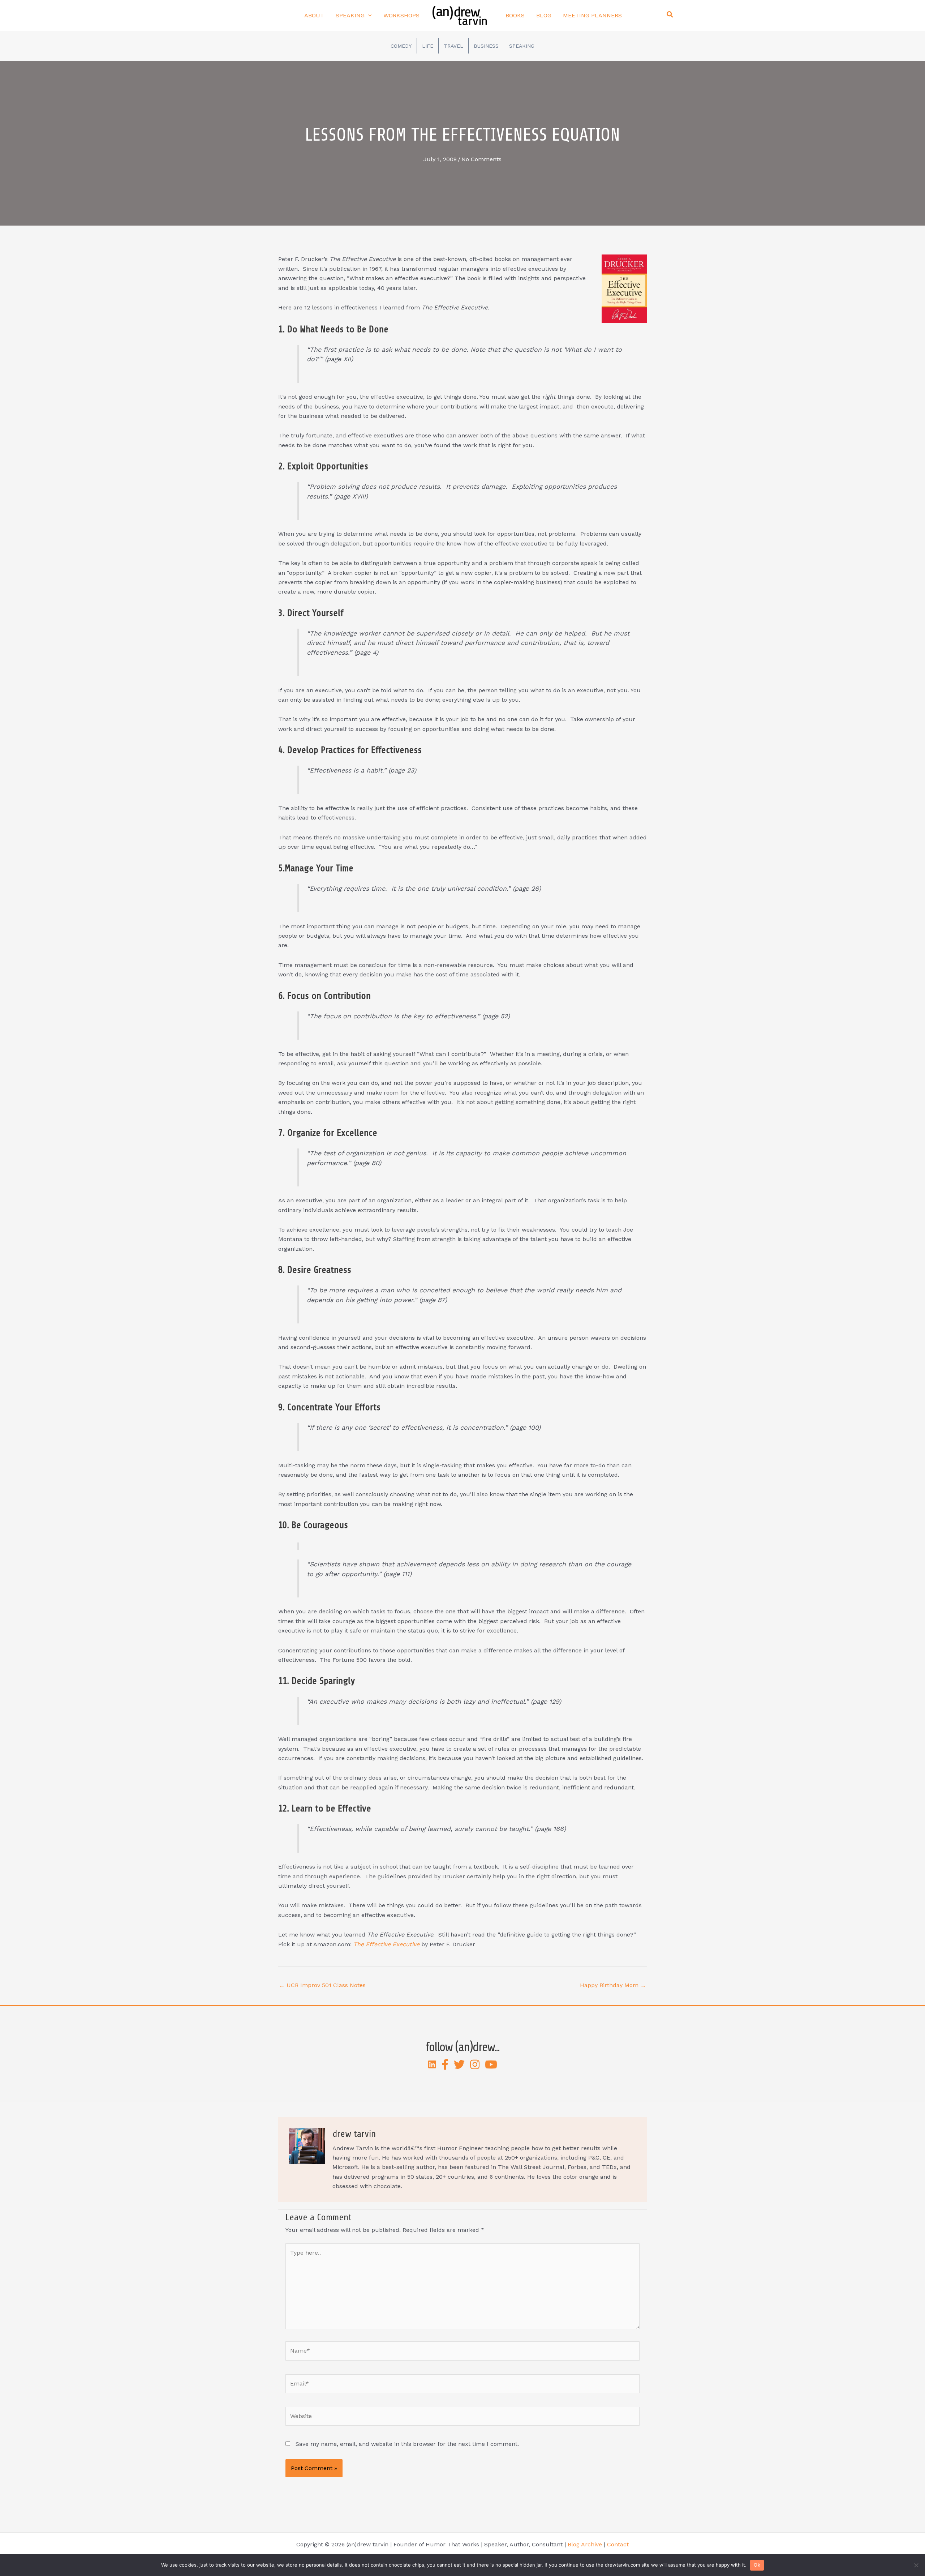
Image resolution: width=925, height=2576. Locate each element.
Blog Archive (585, 2544)
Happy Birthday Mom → (613, 1985)
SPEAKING (522, 46)
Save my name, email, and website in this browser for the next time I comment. (407, 2444)
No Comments (481, 159)
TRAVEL (453, 46)
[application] (368, 16)
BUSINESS (486, 46)
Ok (757, 2565)
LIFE (428, 46)
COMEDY (401, 46)
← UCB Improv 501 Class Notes (322, 1985)
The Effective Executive (386, 1944)
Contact (618, 2544)
